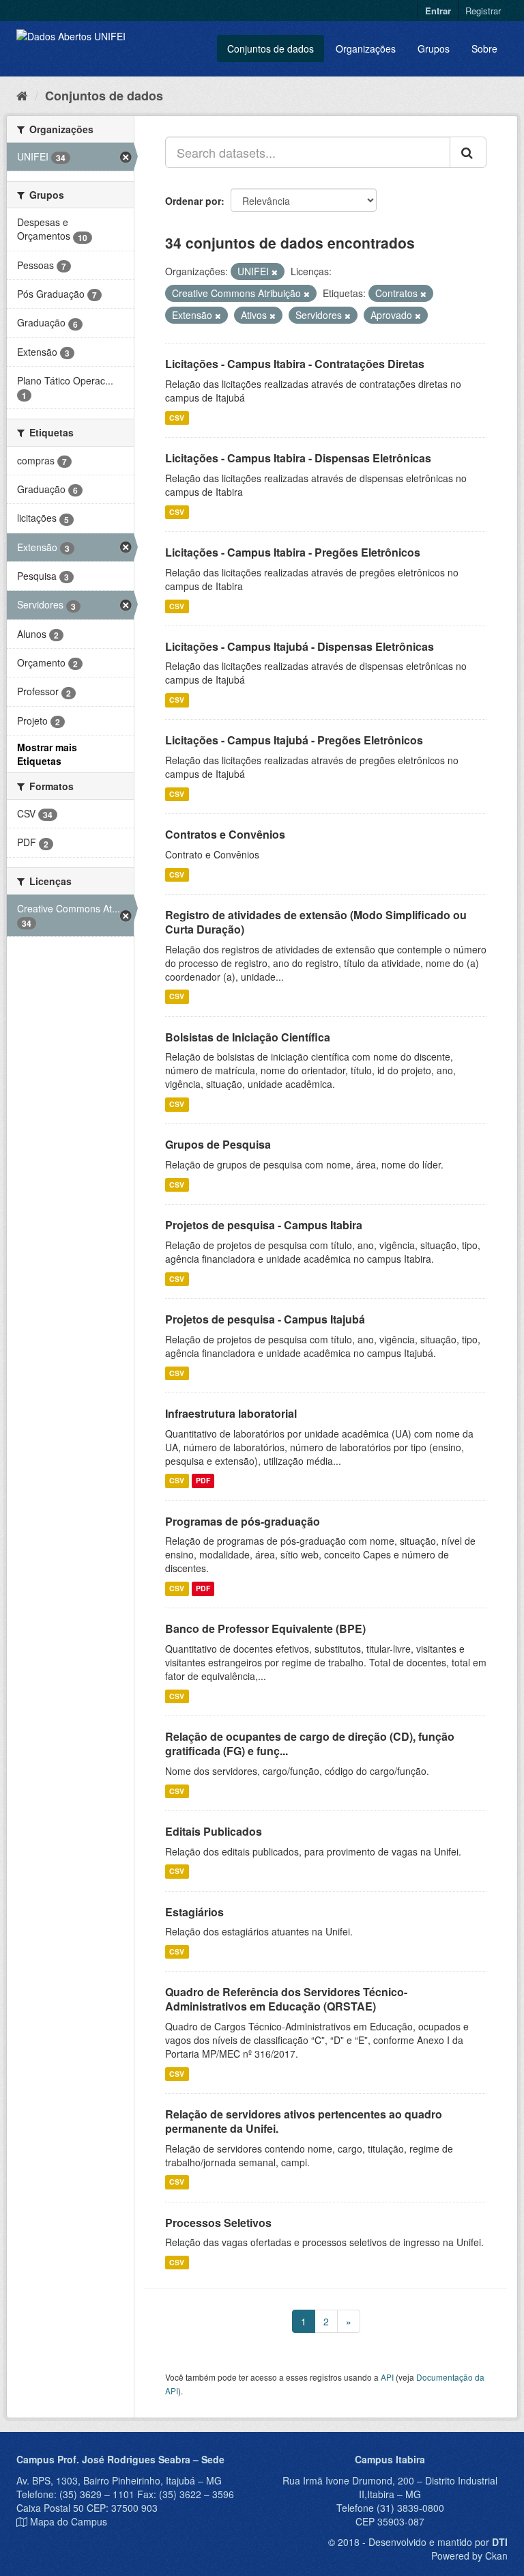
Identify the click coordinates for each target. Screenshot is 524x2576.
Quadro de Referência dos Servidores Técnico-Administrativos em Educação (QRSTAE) (286, 1999)
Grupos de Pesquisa (218, 1144)
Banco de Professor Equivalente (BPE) (265, 1628)
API (387, 2377)
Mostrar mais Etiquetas (47, 754)
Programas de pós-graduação (243, 1521)
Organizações (366, 48)
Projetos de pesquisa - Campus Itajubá (265, 1319)
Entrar (438, 11)
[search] (468, 152)
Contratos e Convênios (225, 834)
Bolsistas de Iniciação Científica (248, 1037)
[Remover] (275, 272)
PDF (203, 1481)
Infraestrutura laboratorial (231, 1413)
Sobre (484, 48)
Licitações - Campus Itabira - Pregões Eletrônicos (293, 552)
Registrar (483, 11)
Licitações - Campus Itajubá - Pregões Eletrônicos (294, 740)
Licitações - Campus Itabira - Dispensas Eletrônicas (298, 458)
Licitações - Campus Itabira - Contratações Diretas (295, 364)
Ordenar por (193, 201)
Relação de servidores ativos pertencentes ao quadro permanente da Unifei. (304, 2121)
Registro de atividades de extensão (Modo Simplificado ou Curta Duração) (316, 922)
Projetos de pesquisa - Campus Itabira (264, 1225)
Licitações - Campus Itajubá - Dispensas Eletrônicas (300, 646)
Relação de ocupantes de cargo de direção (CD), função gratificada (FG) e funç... (310, 1744)
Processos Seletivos (218, 2223)
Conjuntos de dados (271, 48)
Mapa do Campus (69, 2521)
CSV (177, 418)
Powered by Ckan (469, 2556)
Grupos (434, 48)
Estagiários (194, 1912)
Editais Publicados (214, 1831)
